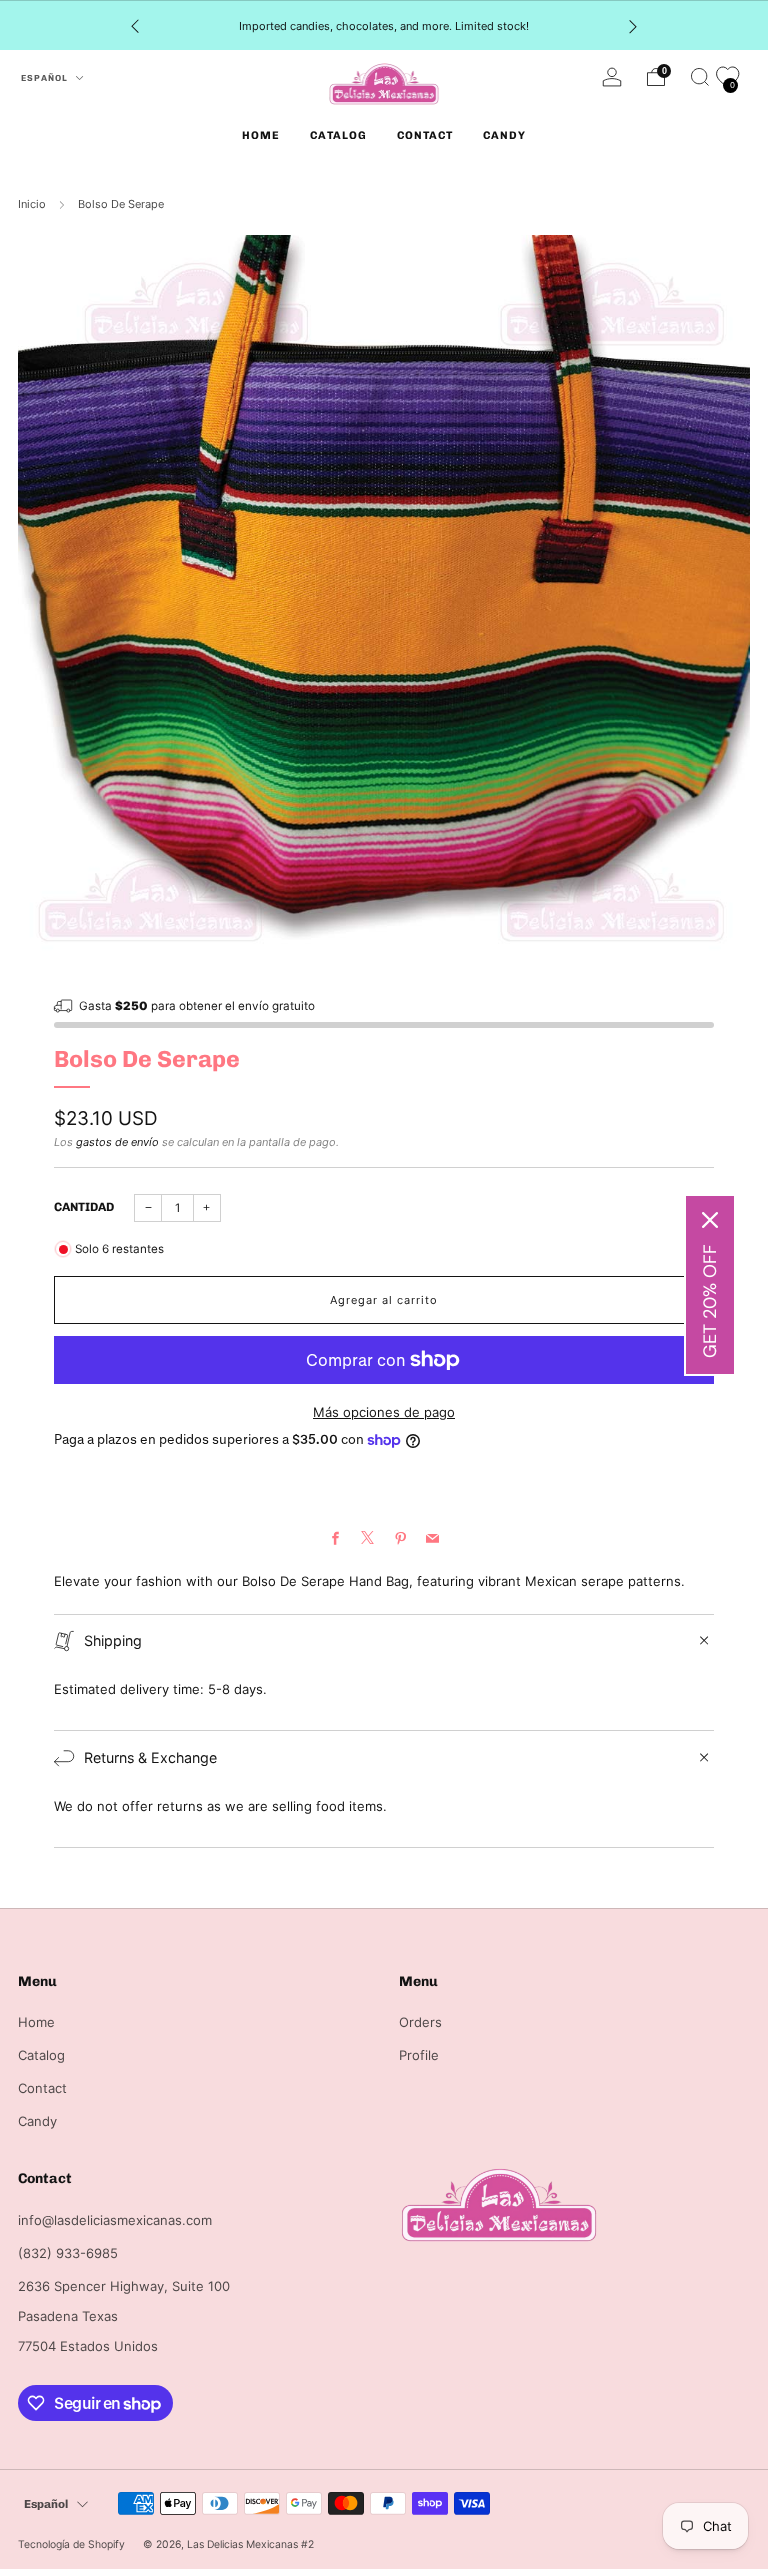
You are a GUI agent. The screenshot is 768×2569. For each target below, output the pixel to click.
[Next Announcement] (633, 25)
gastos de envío (117, 1142)
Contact (425, 135)
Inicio (32, 204)
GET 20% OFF (710, 1301)
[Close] (710, 1220)
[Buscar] (700, 77)
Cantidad (84, 1207)
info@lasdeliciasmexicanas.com (115, 2220)
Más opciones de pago (384, 1412)
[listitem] (384, 25)
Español (46, 78)
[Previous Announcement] (135, 25)
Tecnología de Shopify (71, 2544)
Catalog (338, 135)
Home (261, 135)
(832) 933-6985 (68, 2253)
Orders (420, 2022)
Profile (419, 2055)
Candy (504, 135)
